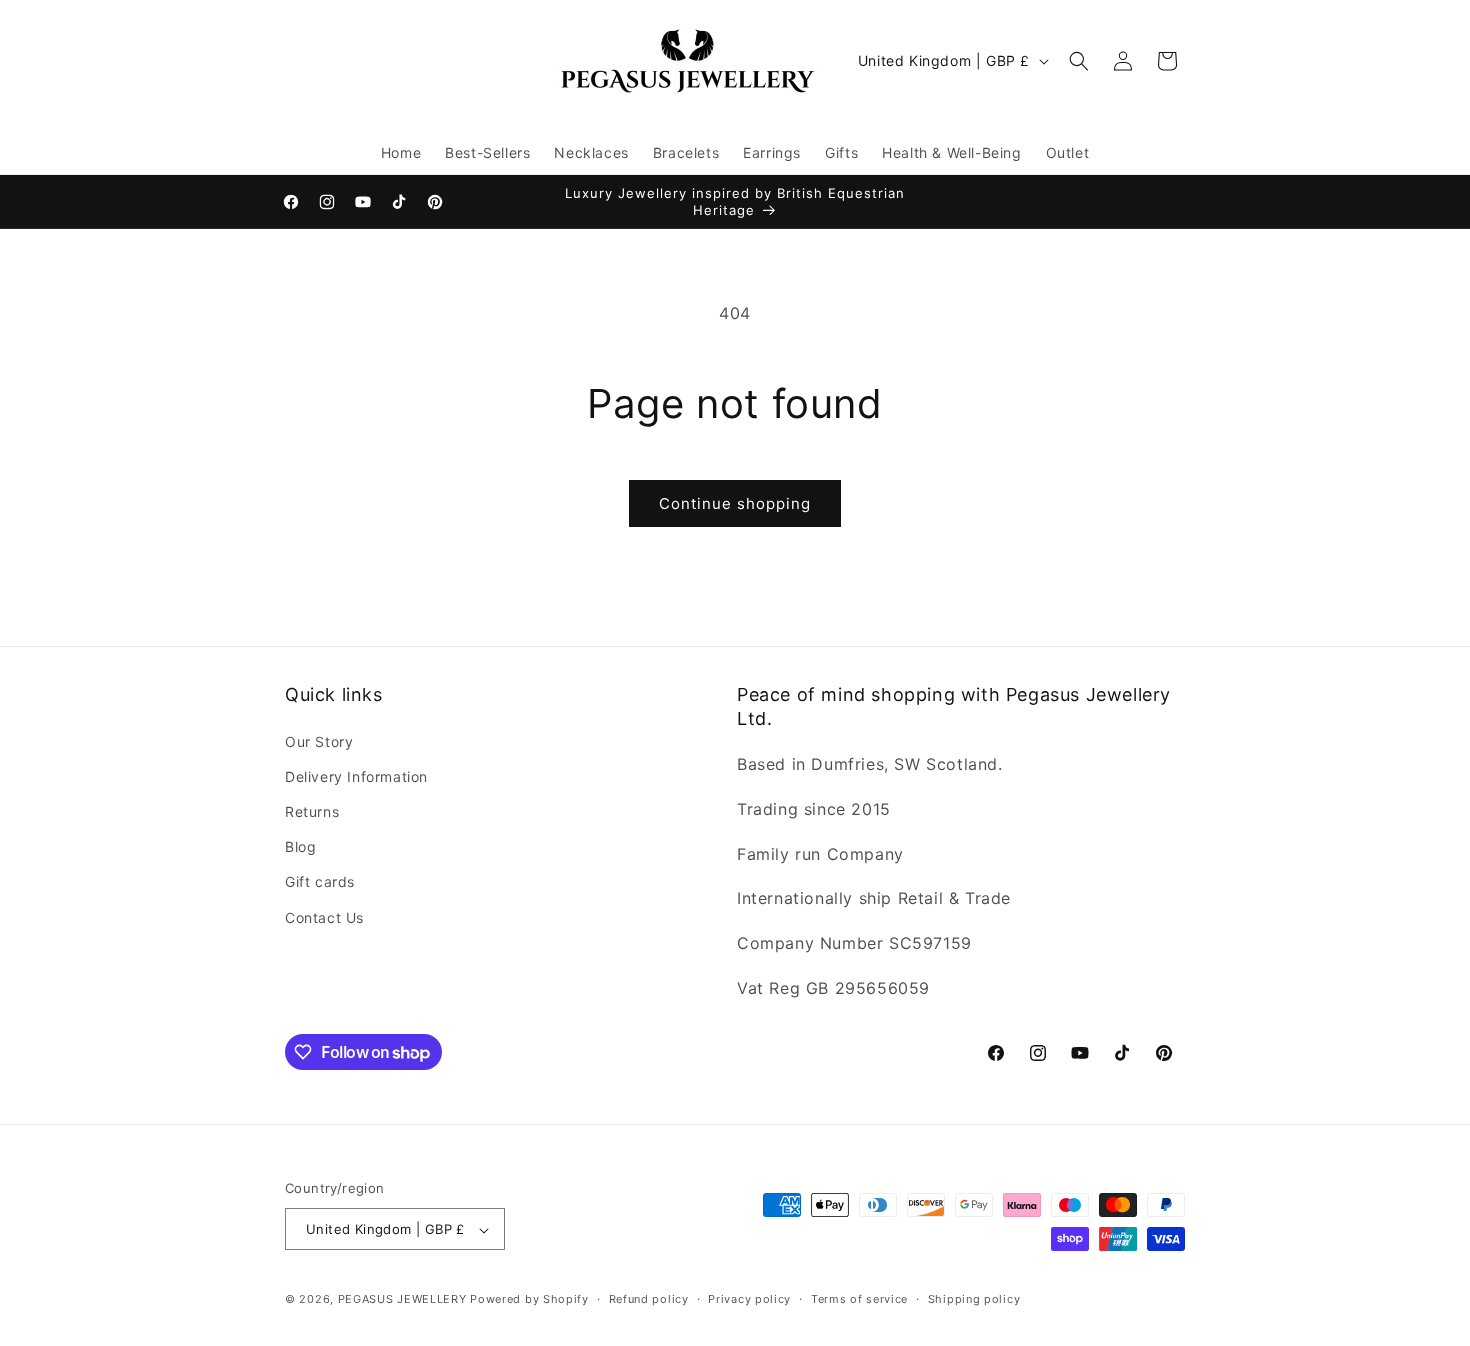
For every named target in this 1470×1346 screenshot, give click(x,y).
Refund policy (649, 1299)
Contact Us (324, 916)
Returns (312, 810)
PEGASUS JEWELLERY (402, 1300)
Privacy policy (749, 1299)
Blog (300, 846)
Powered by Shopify (529, 1300)
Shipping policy (974, 1299)
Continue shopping (735, 503)
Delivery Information (356, 775)
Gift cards (320, 881)
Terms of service (859, 1299)
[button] (1079, 61)
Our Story (319, 740)
